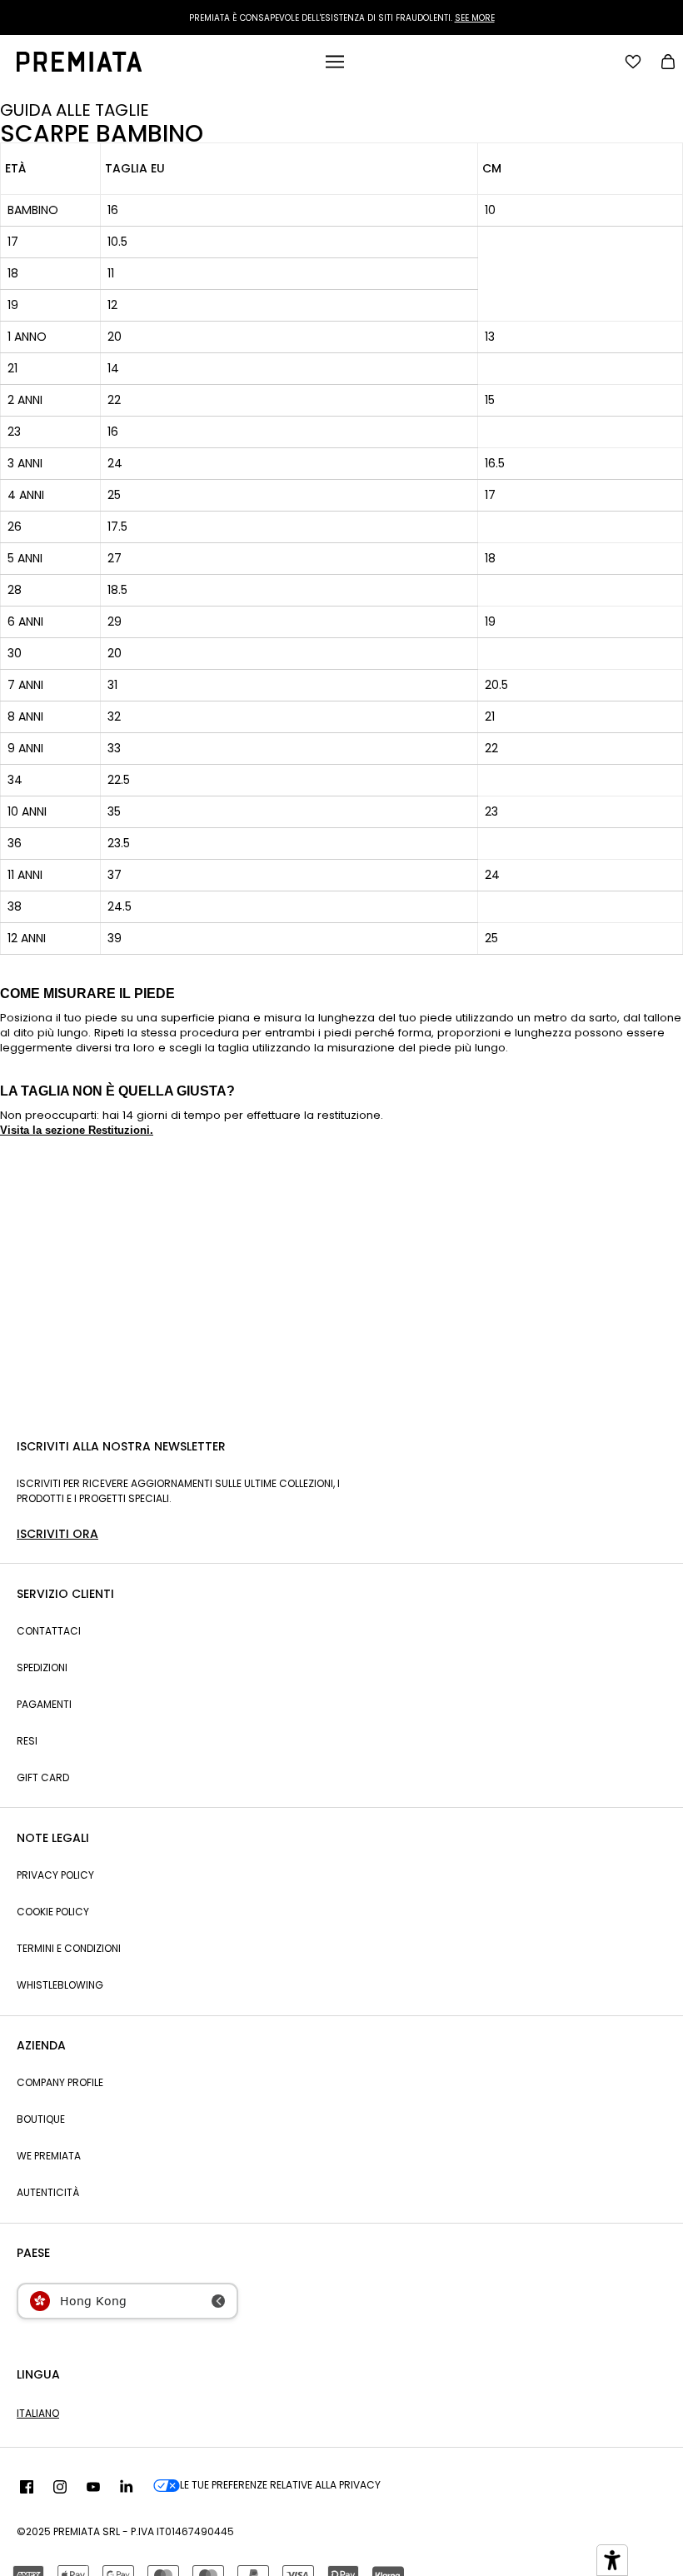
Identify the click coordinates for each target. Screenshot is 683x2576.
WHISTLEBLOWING (60, 1985)
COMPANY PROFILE (60, 2082)
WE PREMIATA (49, 2156)
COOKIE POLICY (53, 1912)
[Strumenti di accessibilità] (612, 2560)
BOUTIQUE (41, 2119)
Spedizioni (42, 1667)
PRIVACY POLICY (55, 1875)
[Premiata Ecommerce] (79, 67)
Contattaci (49, 1631)
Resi (27, 1741)
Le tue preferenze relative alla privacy (280, 2485)
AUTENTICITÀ (48, 2192)
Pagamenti (44, 1704)
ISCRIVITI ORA (57, 1534)
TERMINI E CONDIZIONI (69, 1948)
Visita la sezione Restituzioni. (77, 1130)
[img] (27, 2488)
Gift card (43, 1777)
